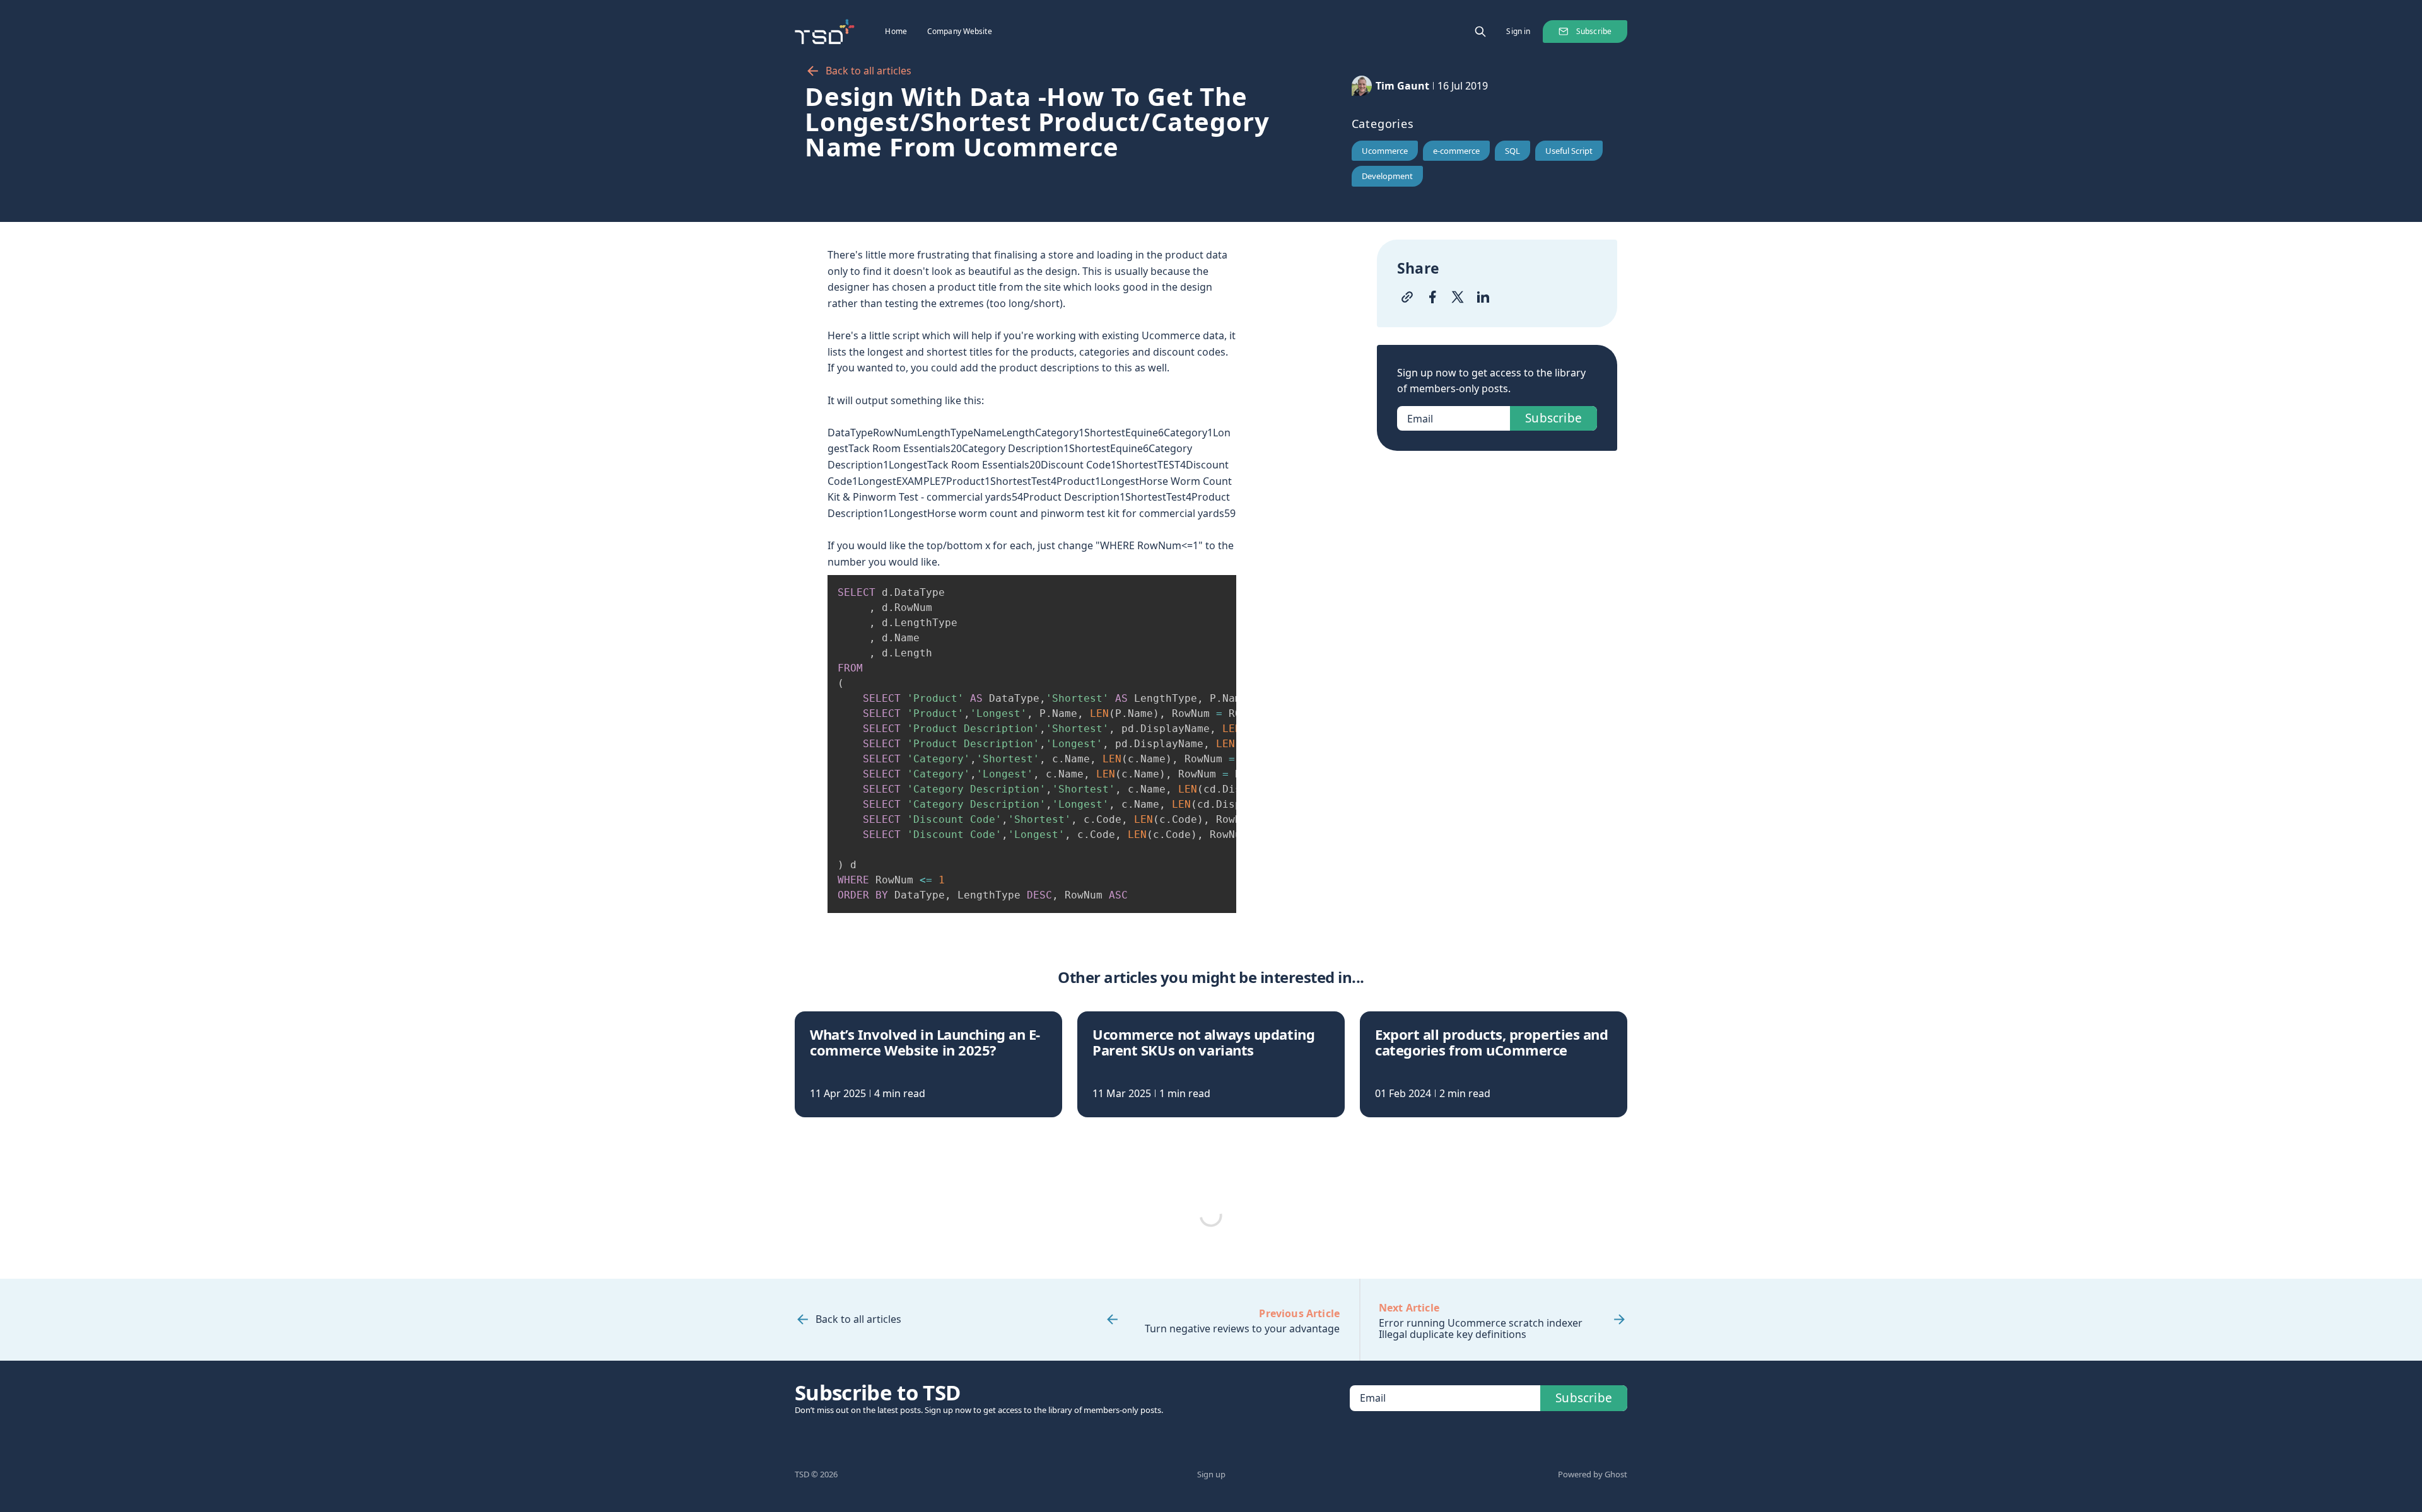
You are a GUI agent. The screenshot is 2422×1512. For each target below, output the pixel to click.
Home (896, 31)
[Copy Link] (1407, 297)
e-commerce (1456, 151)
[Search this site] (1480, 32)
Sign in (1518, 31)
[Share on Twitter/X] (1458, 297)
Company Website (960, 31)
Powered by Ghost (1593, 1474)
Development (1387, 176)
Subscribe (1594, 31)
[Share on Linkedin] (1483, 297)
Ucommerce (1385, 151)
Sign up (1211, 1474)
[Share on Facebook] (1432, 297)
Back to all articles (869, 71)
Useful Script (1569, 151)
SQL (1512, 151)
